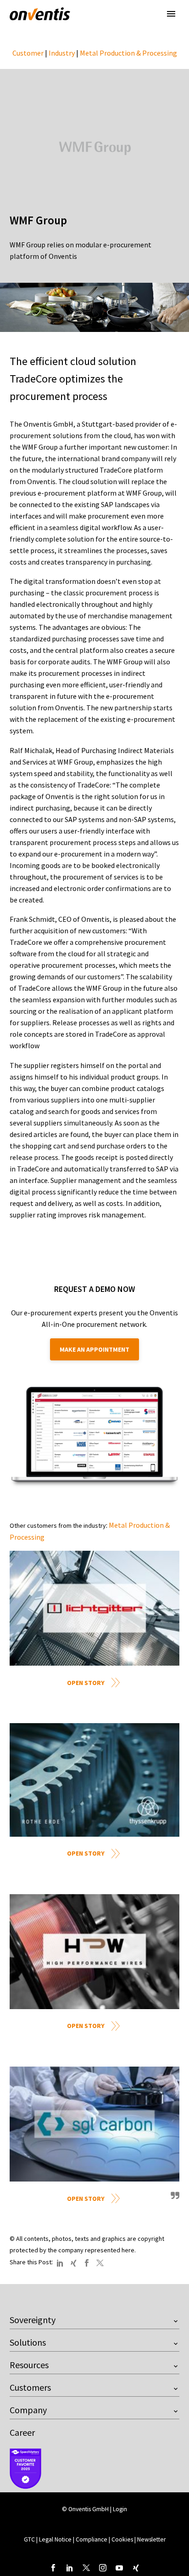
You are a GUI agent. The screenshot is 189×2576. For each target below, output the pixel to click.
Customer (28, 53)
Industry (62, 53)
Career (22, 2432)
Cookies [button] (122, 2539)
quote (174, 2199)
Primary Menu (171, 14)
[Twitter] (100, 2263)
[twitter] (86, 2568)
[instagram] (103, 2568)
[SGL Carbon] (94, 2124)
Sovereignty (33, 2320)
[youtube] (119, 2568)
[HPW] (94, 1952)
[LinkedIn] (60, 2263)
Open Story (86, 1683)
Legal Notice (56, 2539)
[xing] (136, 2568)
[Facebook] (87, 2263)
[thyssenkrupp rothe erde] (94, 1780)
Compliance (92, 2539)
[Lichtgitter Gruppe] (94, 1608)
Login (120, 2509)
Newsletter (151, 2539)
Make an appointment (94, 1349)
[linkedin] (70, 2568)
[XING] (73, 2263)
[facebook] (53, 2568)
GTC (29, 2539)
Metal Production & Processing (128, 53)
